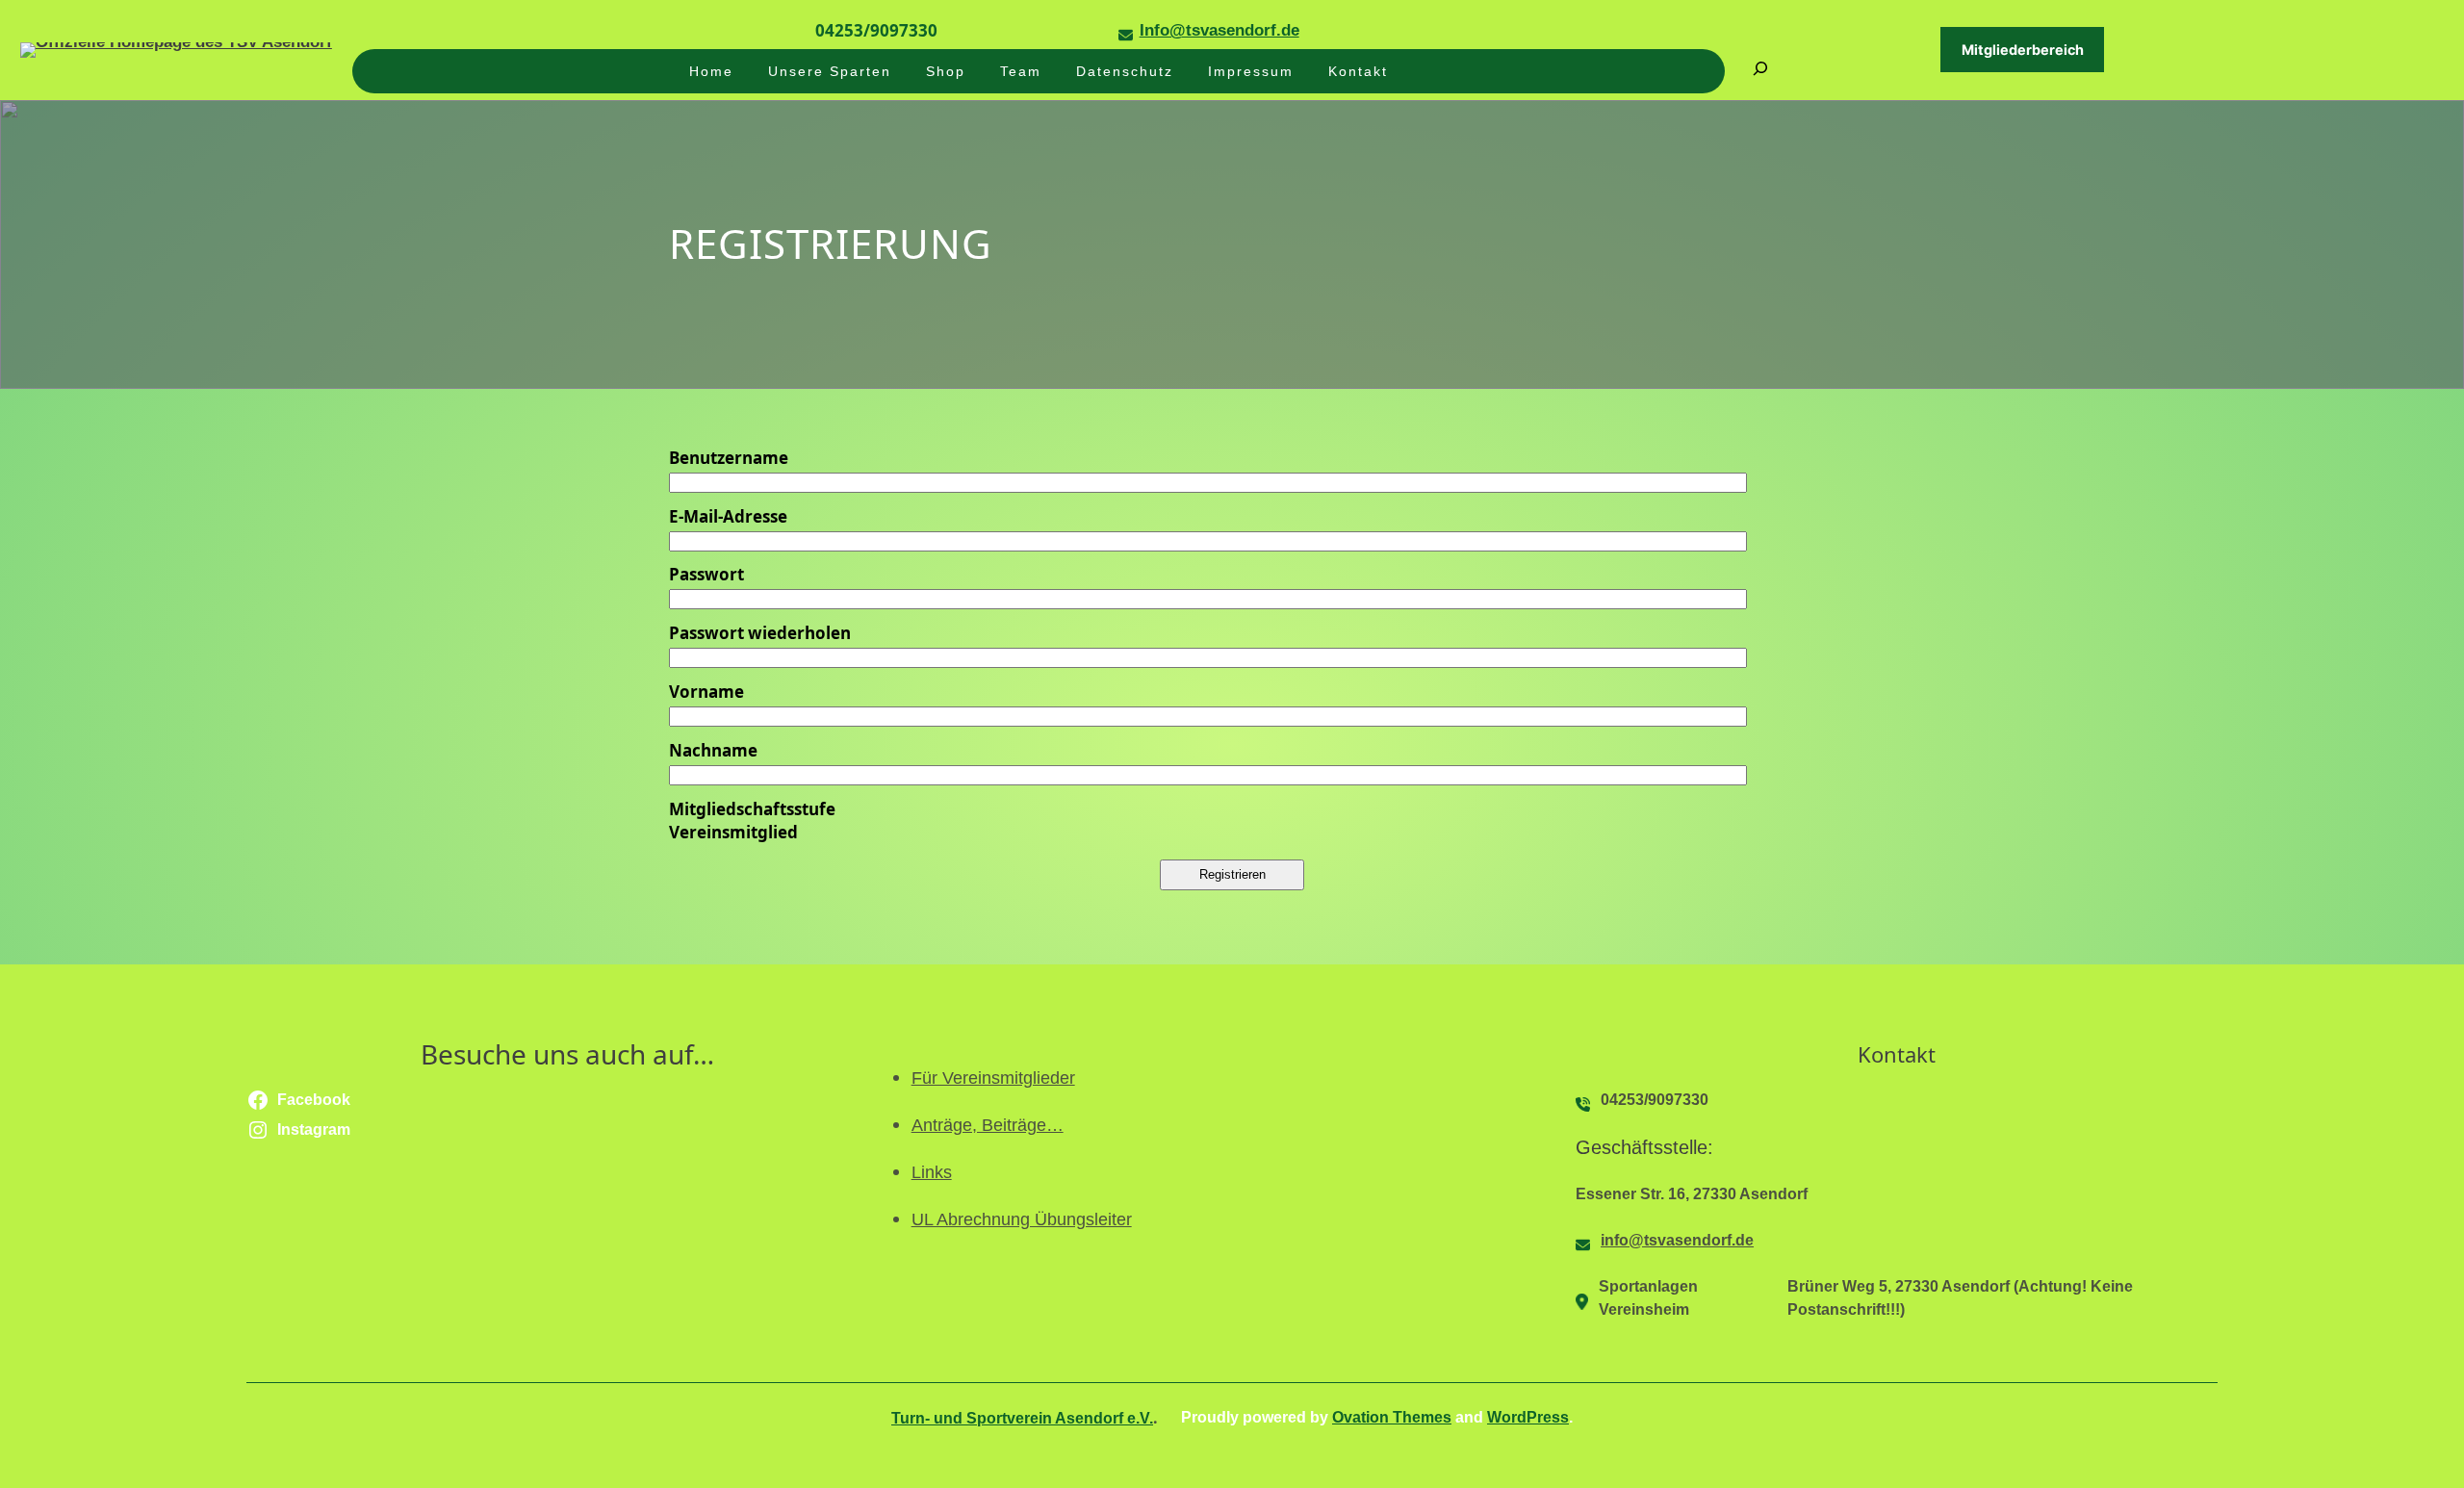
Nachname (713, 750)
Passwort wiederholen (760, 633)
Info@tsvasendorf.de (1219, 30)
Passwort (706, 574)
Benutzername (729, 458)
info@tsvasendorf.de (1677, 1240)
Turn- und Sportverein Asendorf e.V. (1022, 1418)
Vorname (706, 692)
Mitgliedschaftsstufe (752, 809)
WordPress (1528, 1417)
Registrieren (1232, 874)
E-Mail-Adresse (728, 516)
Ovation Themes (1392, 1417)
